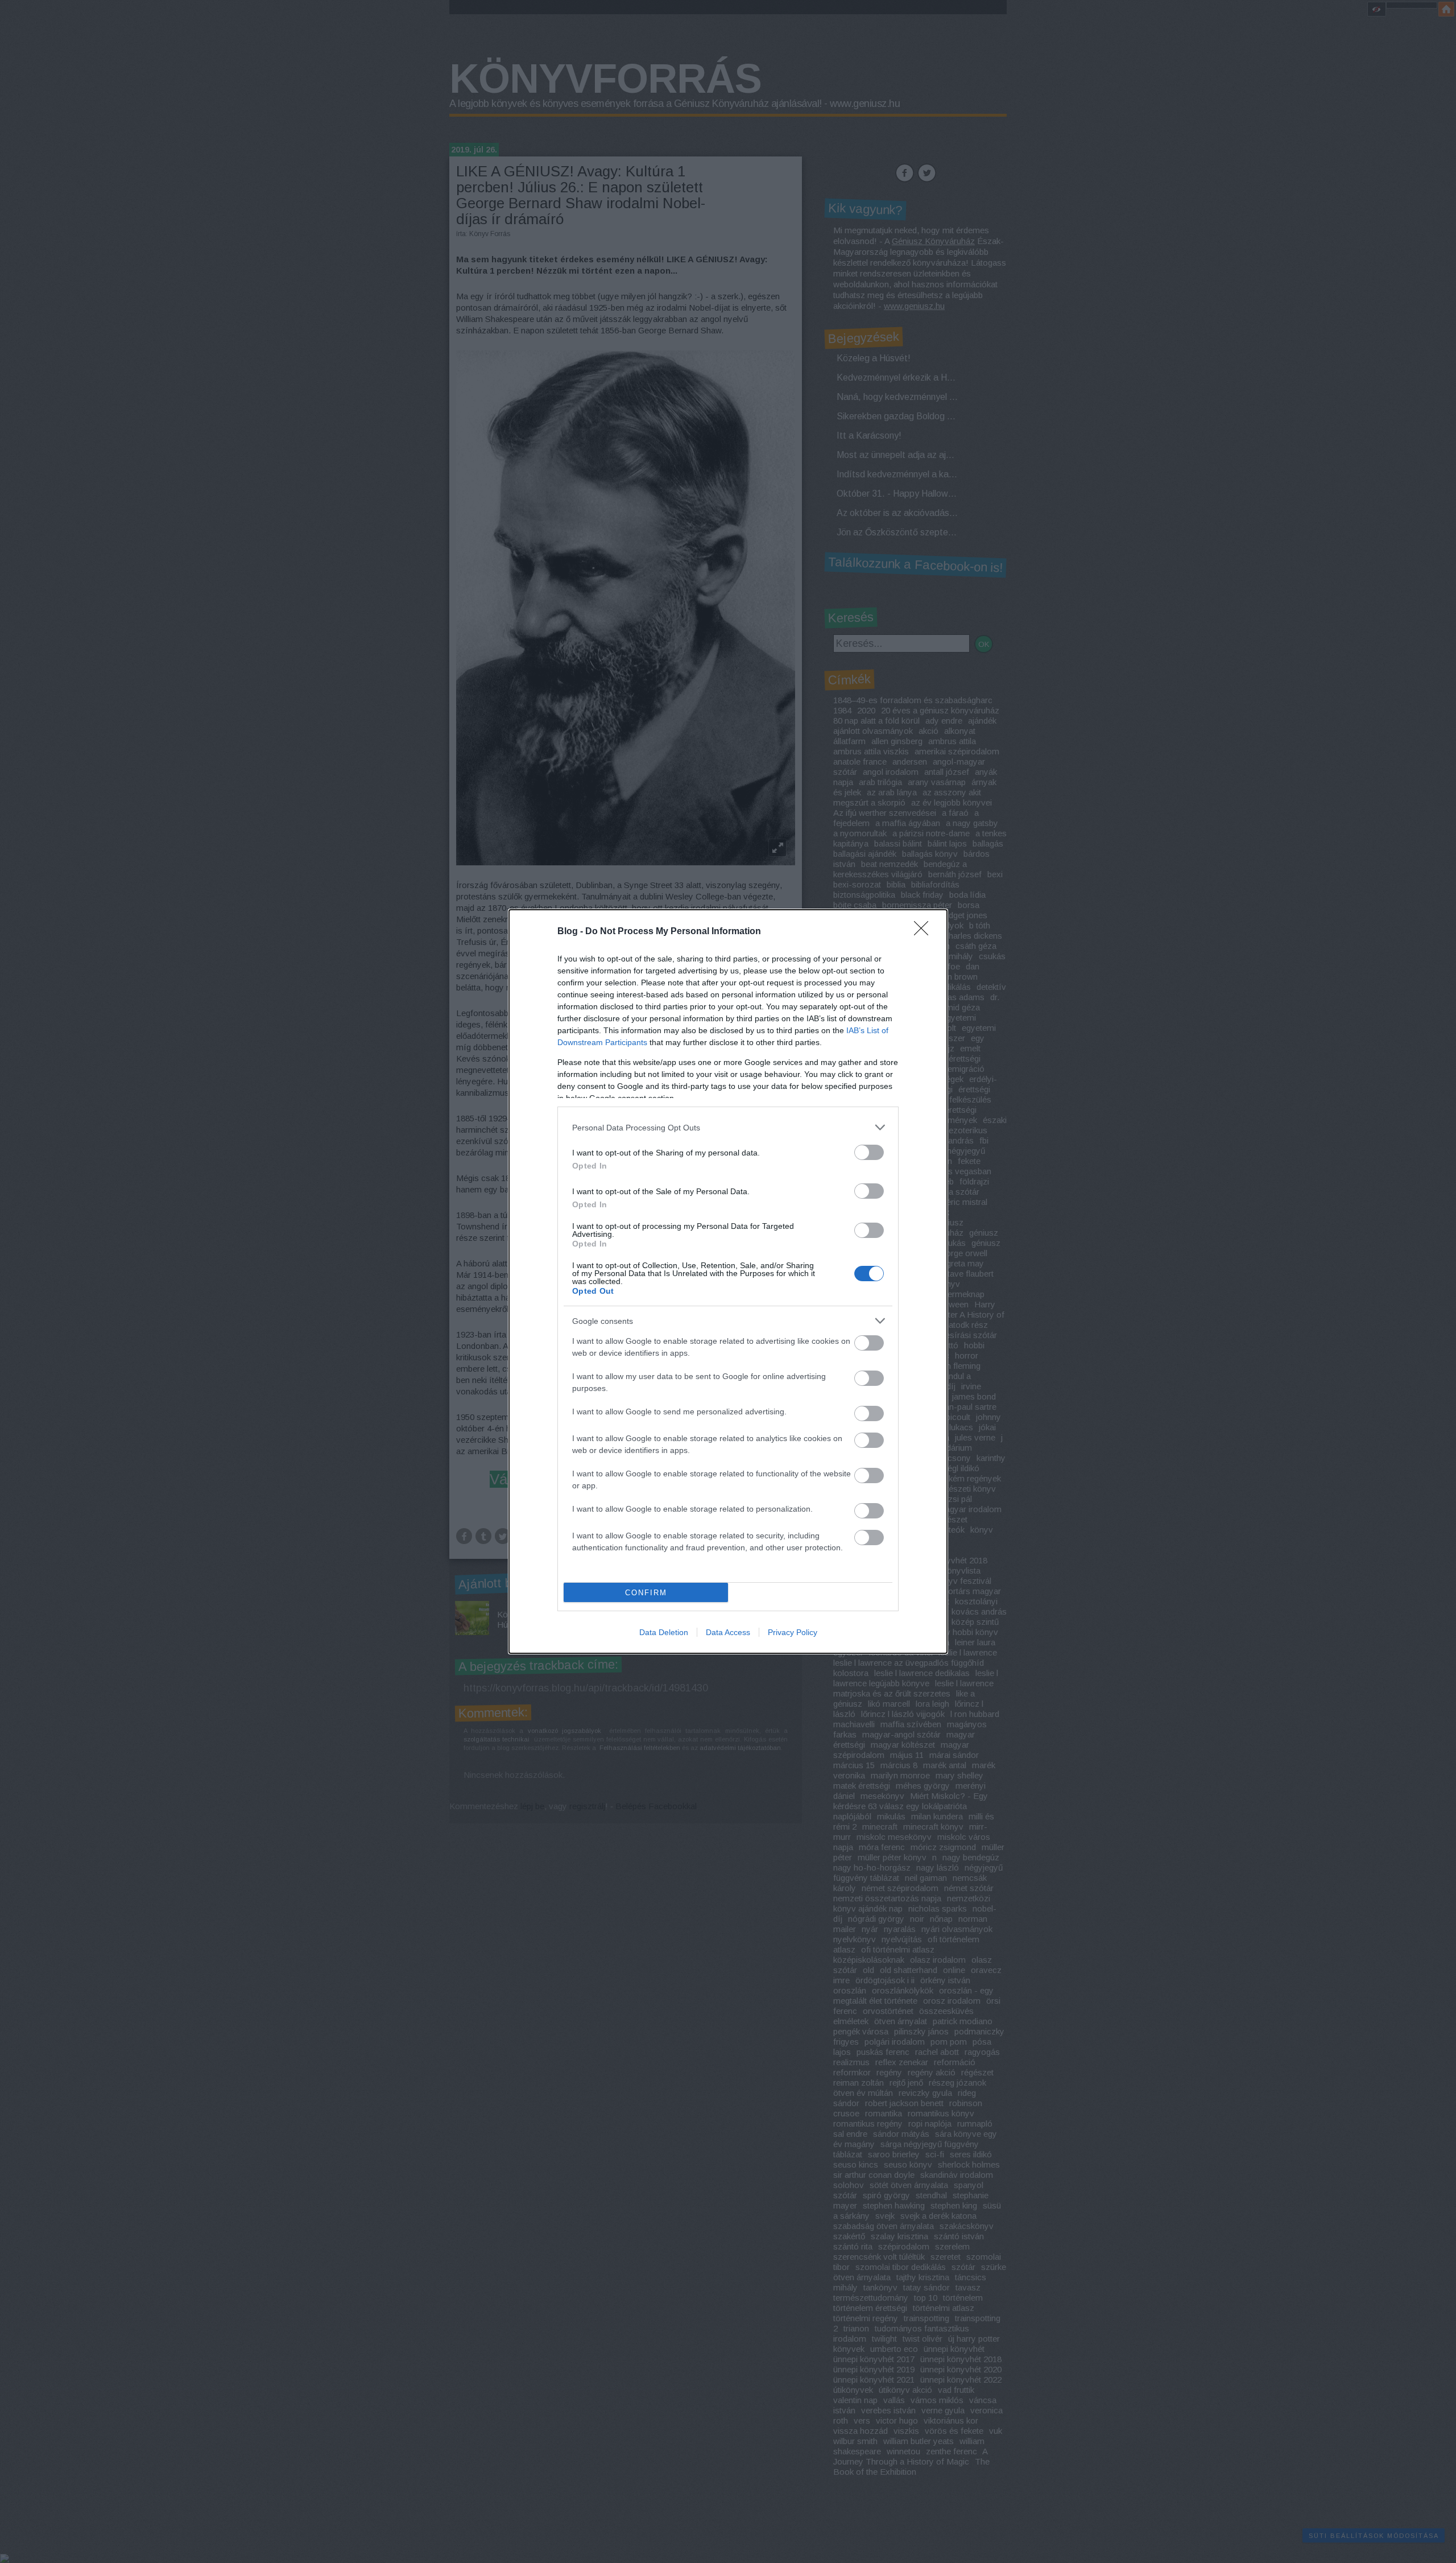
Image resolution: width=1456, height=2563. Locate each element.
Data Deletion (664, 1632)
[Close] (925, 932)
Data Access (728, 1632)
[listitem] (728, 1127)
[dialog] (728, 1281)
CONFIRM (646, 1593)
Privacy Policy (793, 1632)
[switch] (869, 1152)
